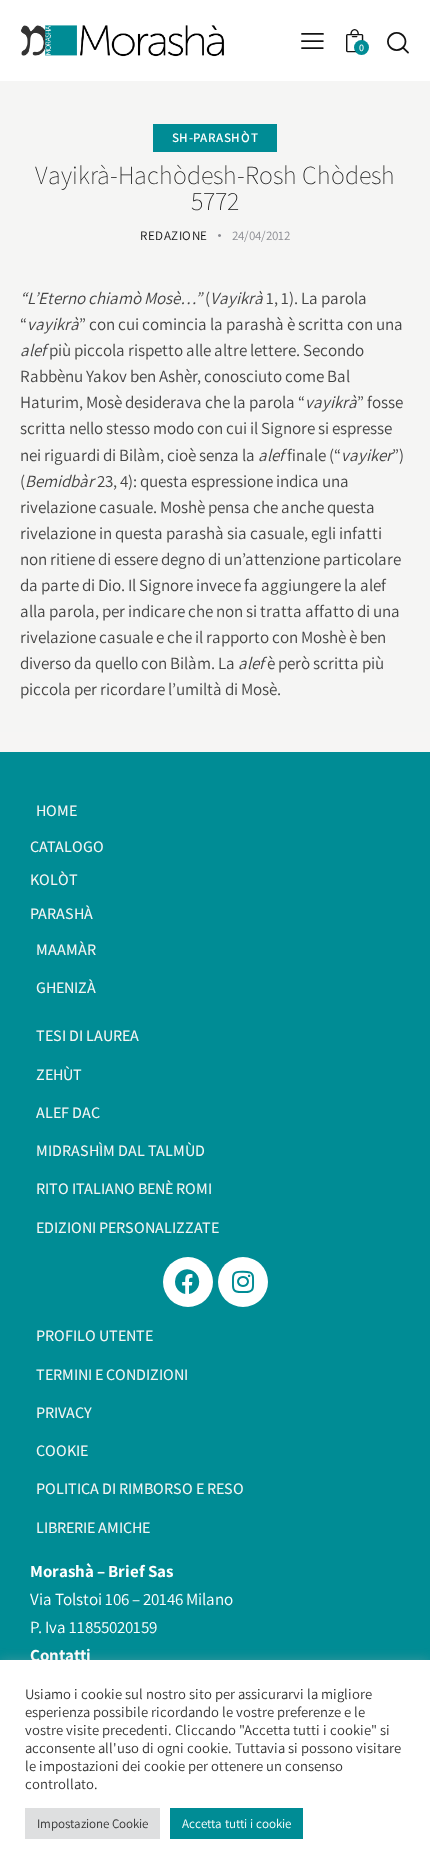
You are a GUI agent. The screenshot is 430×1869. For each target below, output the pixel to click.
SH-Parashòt (215, 137)
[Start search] (397, 42)
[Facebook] (188, 1282)
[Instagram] (243, 1282)
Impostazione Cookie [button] (92, 1823)
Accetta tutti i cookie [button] (236, 1823)
